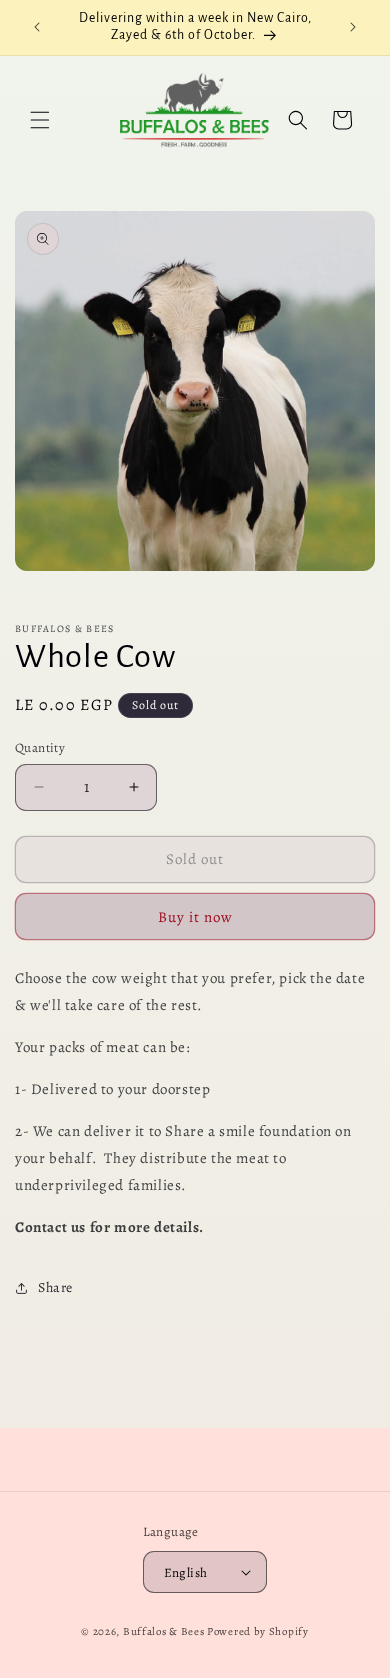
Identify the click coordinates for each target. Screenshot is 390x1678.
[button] (40, 120)
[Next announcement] (353, 27)
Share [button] (55, 1287)
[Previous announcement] (37, 27)
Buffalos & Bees (164, 1631)
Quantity (40, 747)
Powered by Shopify (258, 1631)
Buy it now (195, 917)
